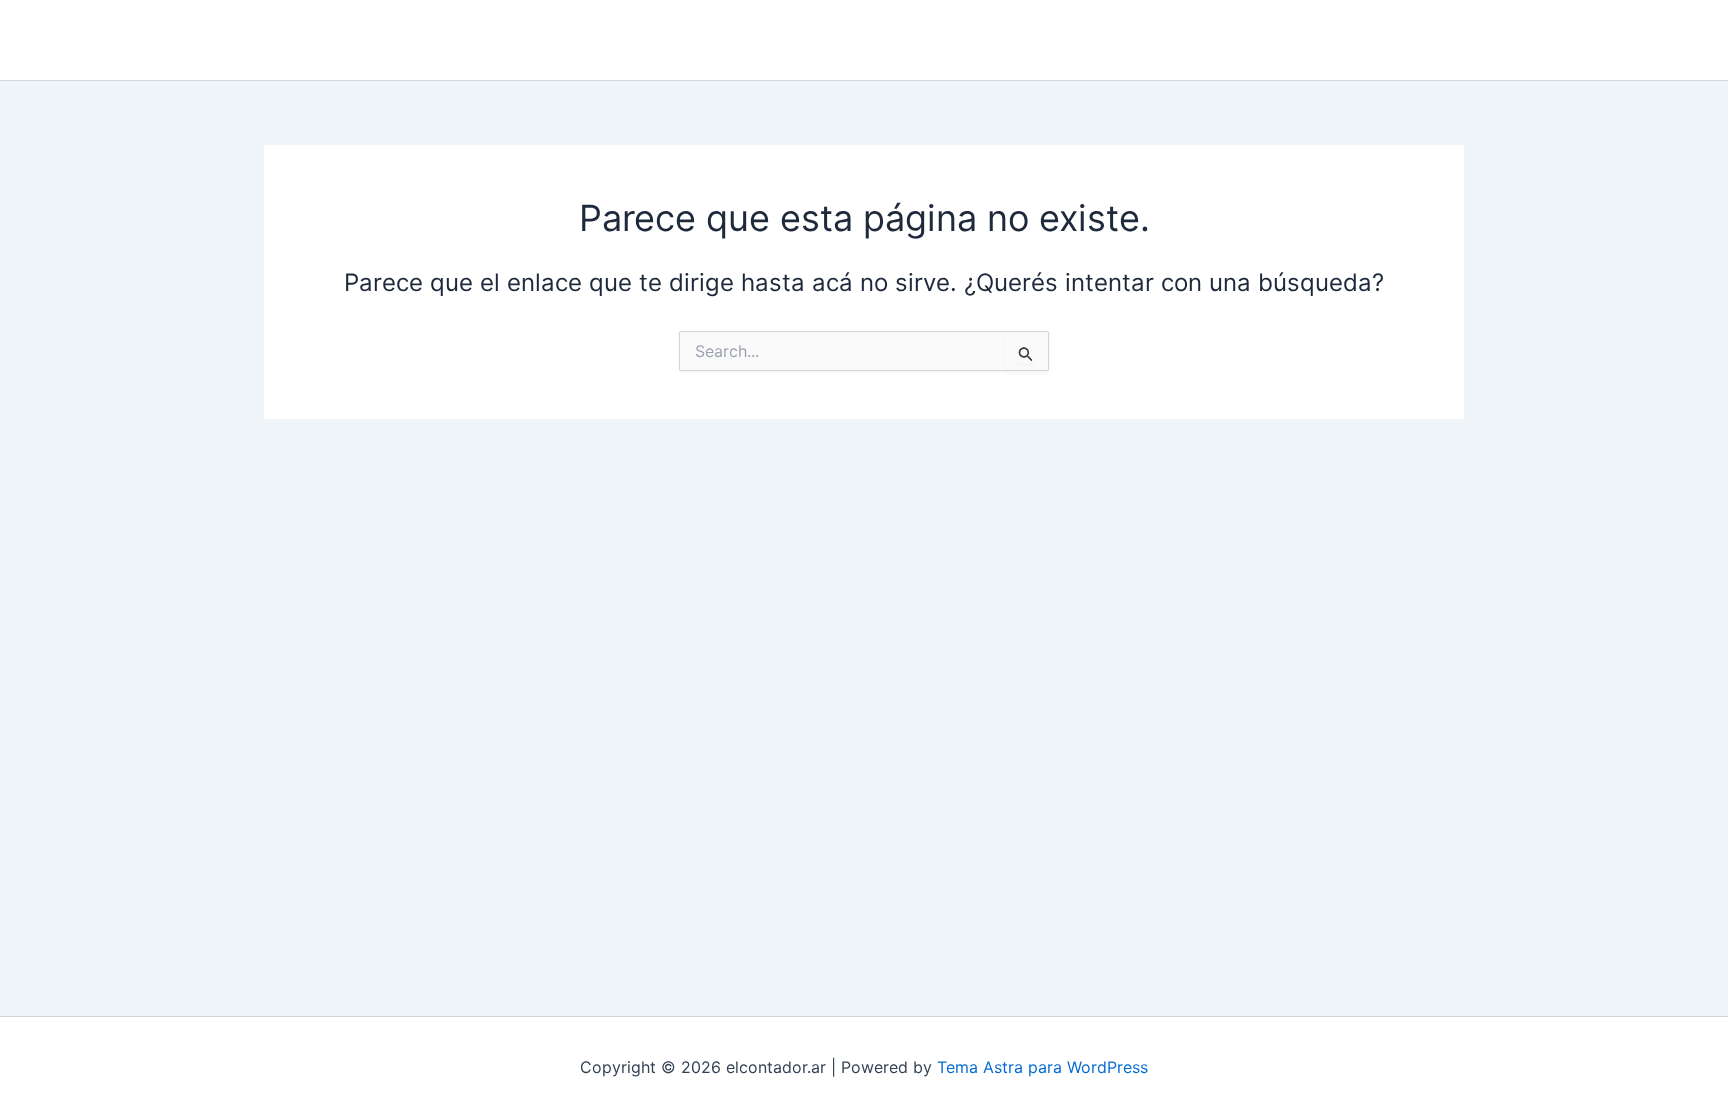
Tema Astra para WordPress (1042, 1067)
